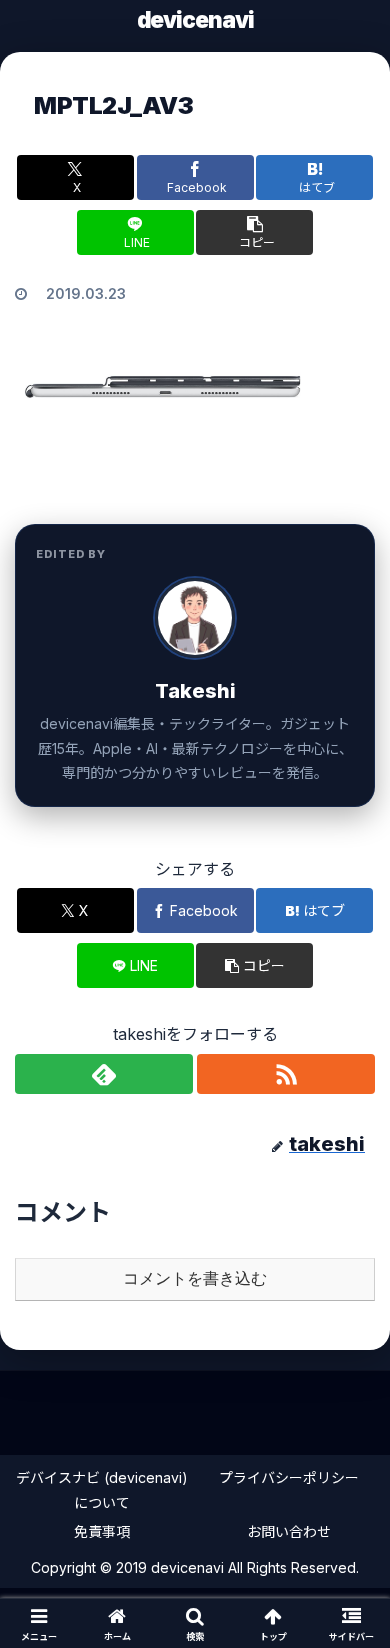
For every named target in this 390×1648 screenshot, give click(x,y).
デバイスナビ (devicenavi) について (102, 1490)
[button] (254, 232)
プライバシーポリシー (289, 1477)
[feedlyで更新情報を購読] (104, 1074)
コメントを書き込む (195, 1278)
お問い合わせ (289, 1531)
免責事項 (102, 1531)
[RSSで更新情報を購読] (286, 1074)
